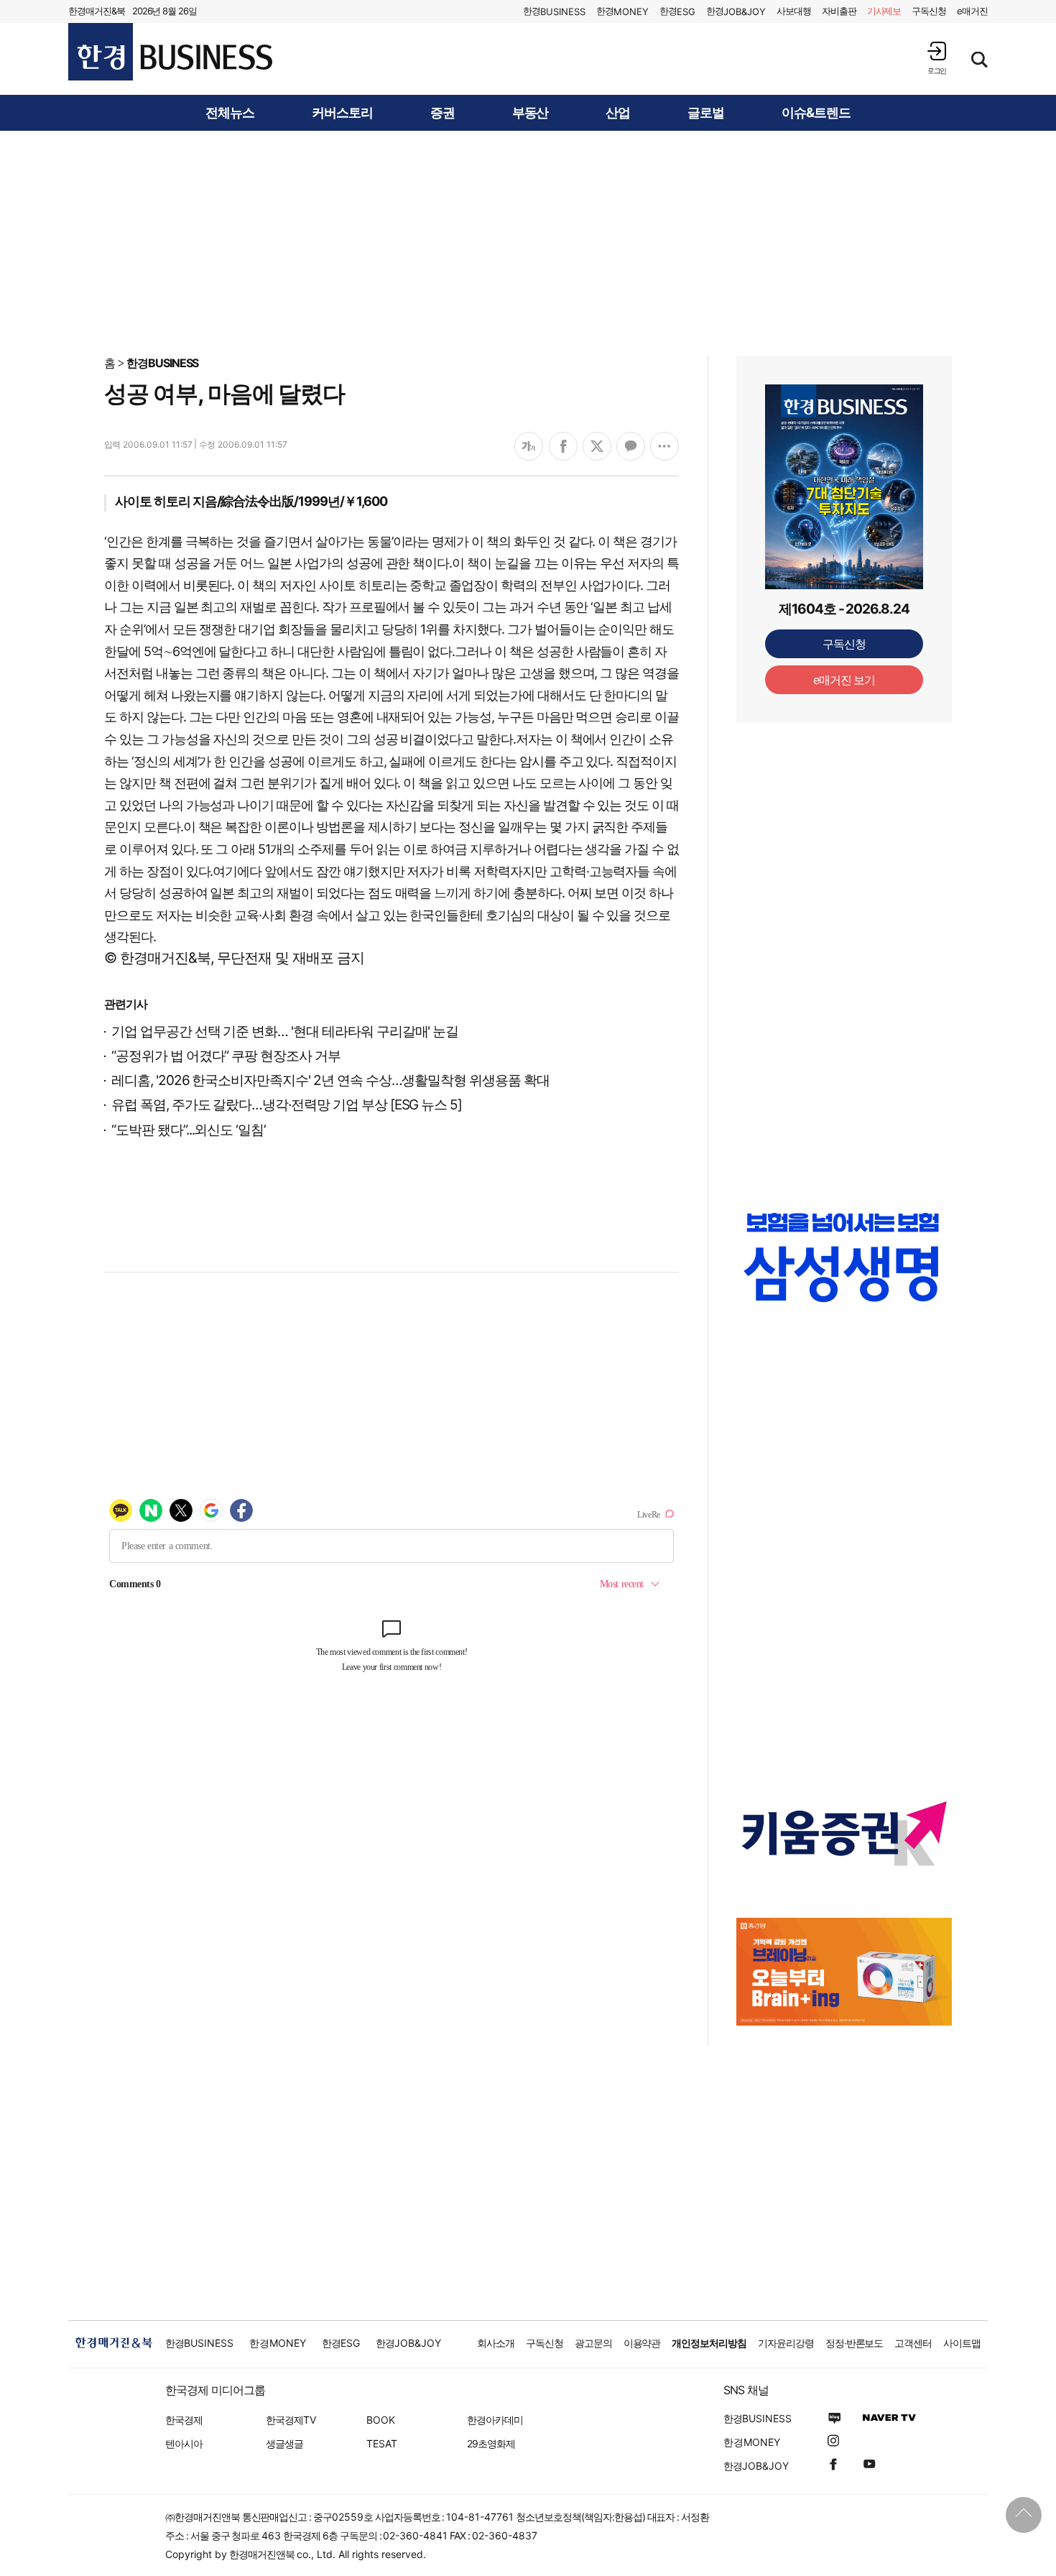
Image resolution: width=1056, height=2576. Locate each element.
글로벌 (706, 113)
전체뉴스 (230, 113)
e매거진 (972, 11)
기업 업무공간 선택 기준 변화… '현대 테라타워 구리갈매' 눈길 (285, 1031)
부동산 (531, 113)
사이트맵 (962, 2343)
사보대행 (794, 11)
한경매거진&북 (97, 11)
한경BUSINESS (163, 363)
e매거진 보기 (844, 680)
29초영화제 (491, 2443)
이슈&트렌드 (816, 113)
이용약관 (642, 2343)
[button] (937, 58)
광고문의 (593, 2343)
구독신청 (929, 11)
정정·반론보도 (854, 2343)
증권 (443, 113)
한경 (554, 11)
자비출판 (839, 11)
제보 (884, 11)
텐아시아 (184, 2443)
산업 (618, 113)
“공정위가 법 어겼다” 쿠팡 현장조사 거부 (226, 1056)
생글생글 (284, 2443)
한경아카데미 (495, 2420)
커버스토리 (342, 113)
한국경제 (184, 2420)
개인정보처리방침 (709, 2343)
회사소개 (496, 2343)
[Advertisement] (528, 242)
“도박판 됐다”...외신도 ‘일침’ (189, 1130)
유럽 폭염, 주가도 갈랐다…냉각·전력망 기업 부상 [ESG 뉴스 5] (287, 1105)
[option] (844, 1271)
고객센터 (913, 2343)
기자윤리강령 (786, 2343)
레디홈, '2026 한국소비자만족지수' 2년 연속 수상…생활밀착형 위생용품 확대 (330, 1080)
